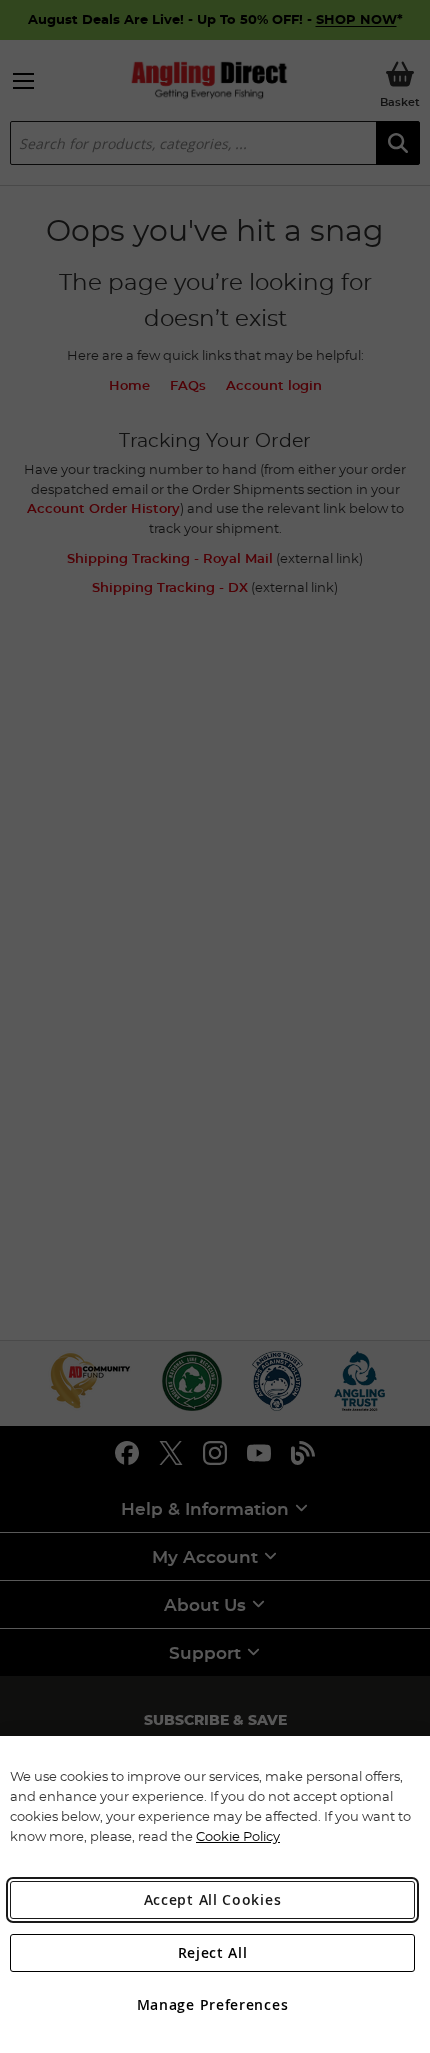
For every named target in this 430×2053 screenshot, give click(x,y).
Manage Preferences (213, 2004)
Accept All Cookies (213, 1899)
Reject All (213, 1952)
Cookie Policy (238, 1836)
